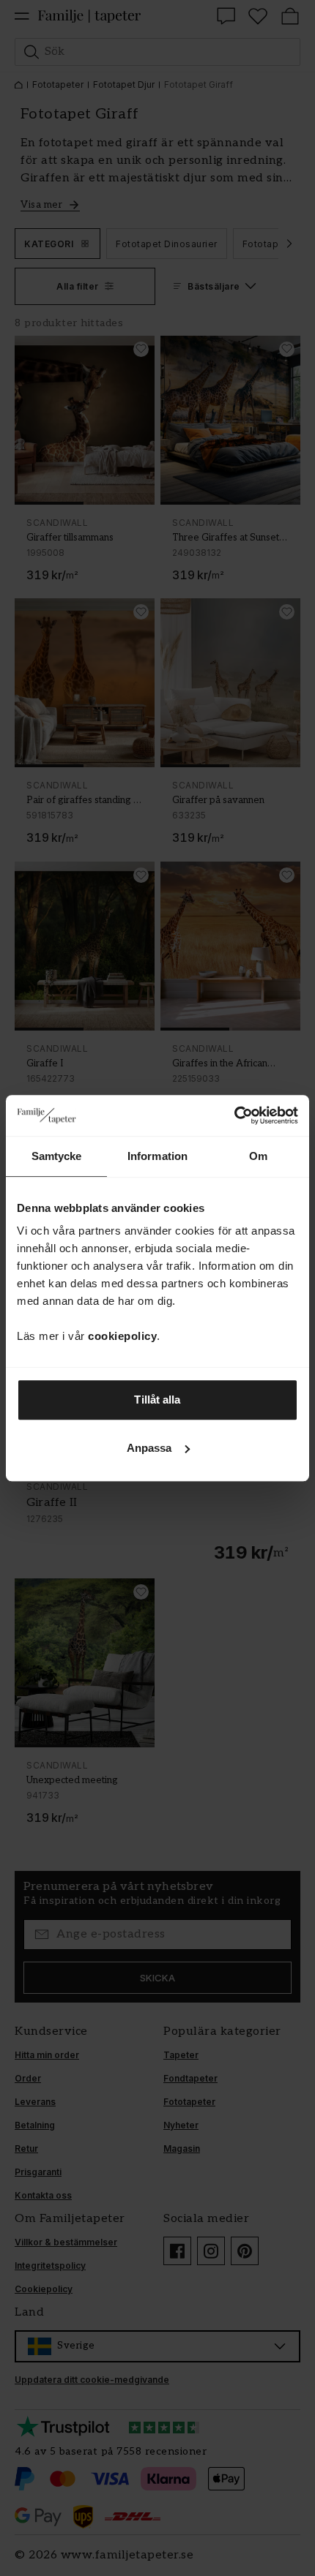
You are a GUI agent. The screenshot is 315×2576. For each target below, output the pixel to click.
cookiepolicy (122, 1336)
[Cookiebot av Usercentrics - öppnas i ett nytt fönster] (234, 1115)
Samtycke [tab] (57, 1156)
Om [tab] (258, 1156)
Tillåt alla (157, 1400)
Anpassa (149, 1448)
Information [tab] (157, 1156)
